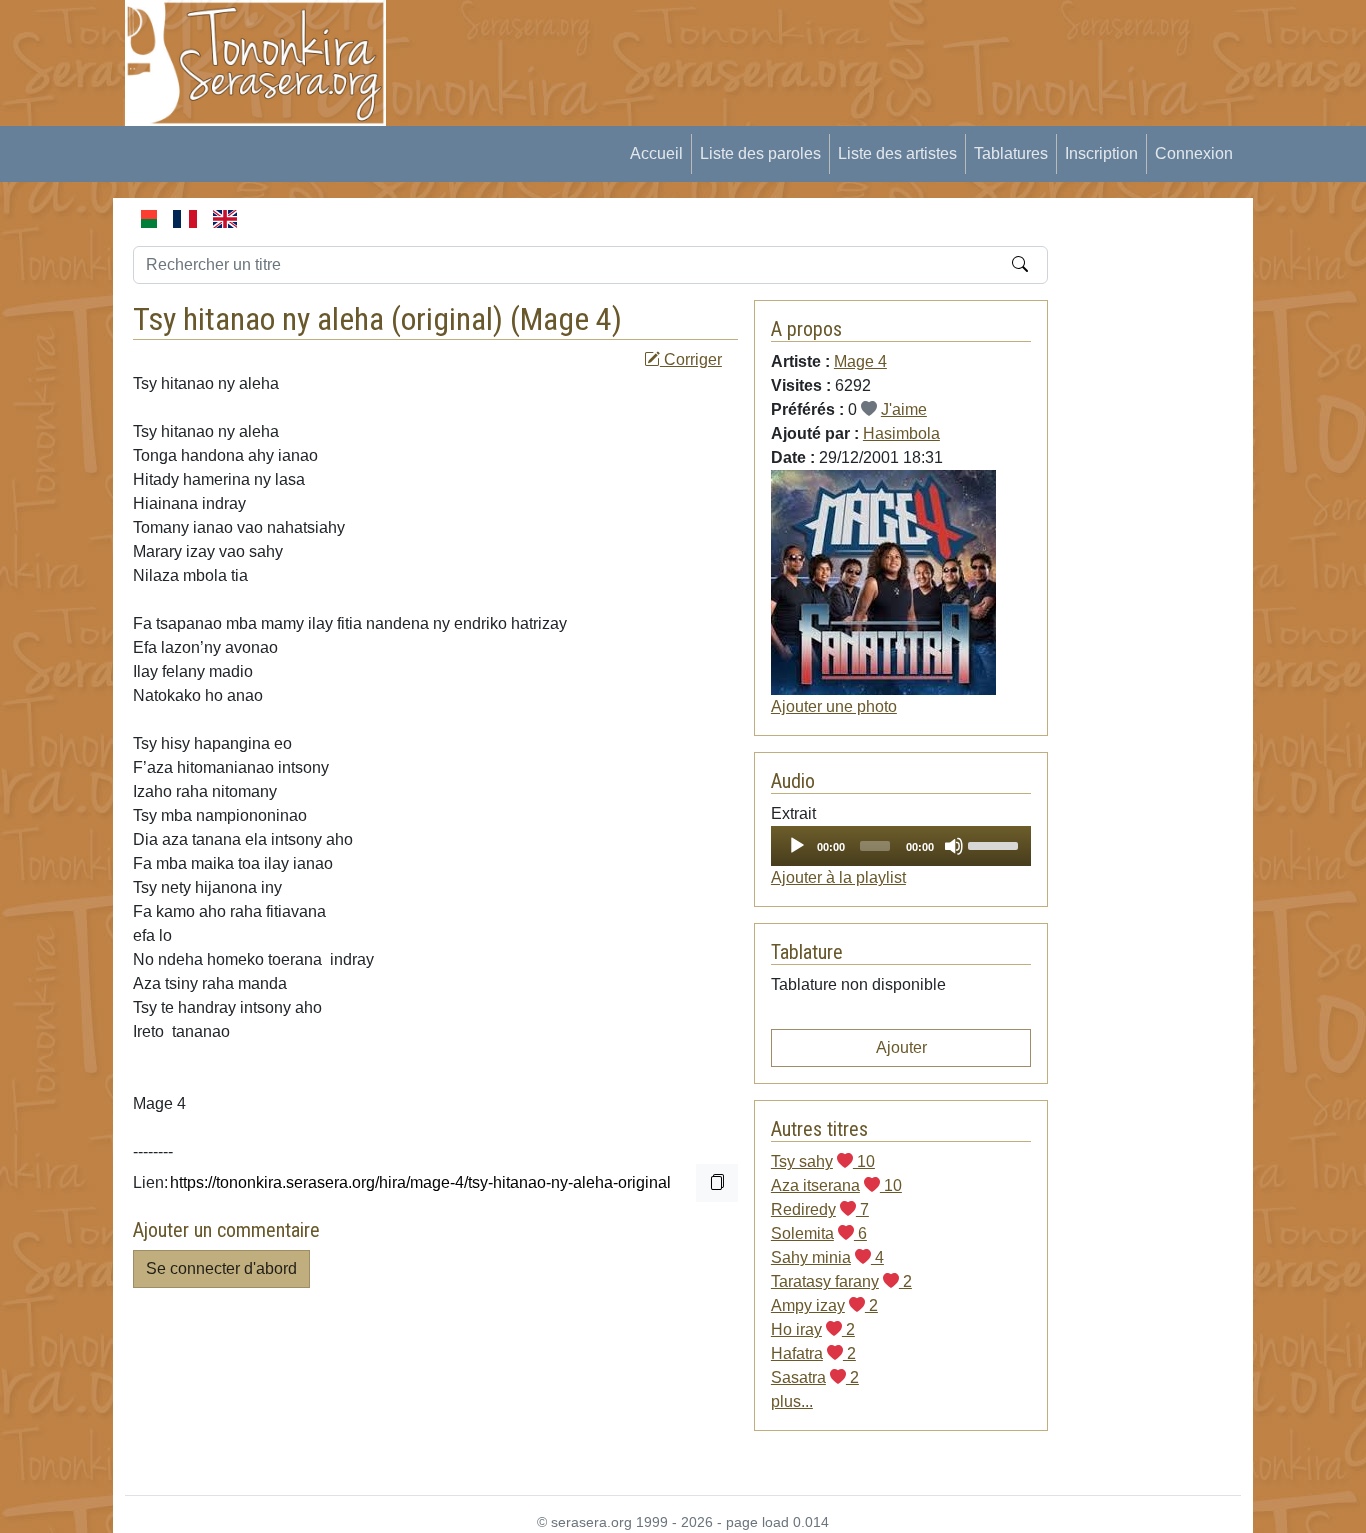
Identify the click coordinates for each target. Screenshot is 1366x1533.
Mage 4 (566, 319)
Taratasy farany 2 (841, 1281)
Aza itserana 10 (836, 1185)
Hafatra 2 (813, 1353)
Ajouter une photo (834, 706)
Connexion (1194, 153)
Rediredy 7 (820, 1209)
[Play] (797, 846)
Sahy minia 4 (827, 1257)
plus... (792, 1401)
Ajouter (901, 1047)
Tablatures (1011, 153)
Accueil (656, 153)
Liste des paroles (760, 153)
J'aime (904, 409)
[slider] (994, 844)
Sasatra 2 (815, 1377)
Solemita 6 (819, 1233)
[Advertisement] (774, 45)
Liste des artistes (897, 153)
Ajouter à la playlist (838, 877)
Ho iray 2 (813, 1329)
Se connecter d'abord (221, 1268)
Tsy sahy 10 (823, 1161)
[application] (901, 846)
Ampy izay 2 (824, 1305)
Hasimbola (901, 433)
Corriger (691, 359)
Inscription (1101, 153)
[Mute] (954, 846)
